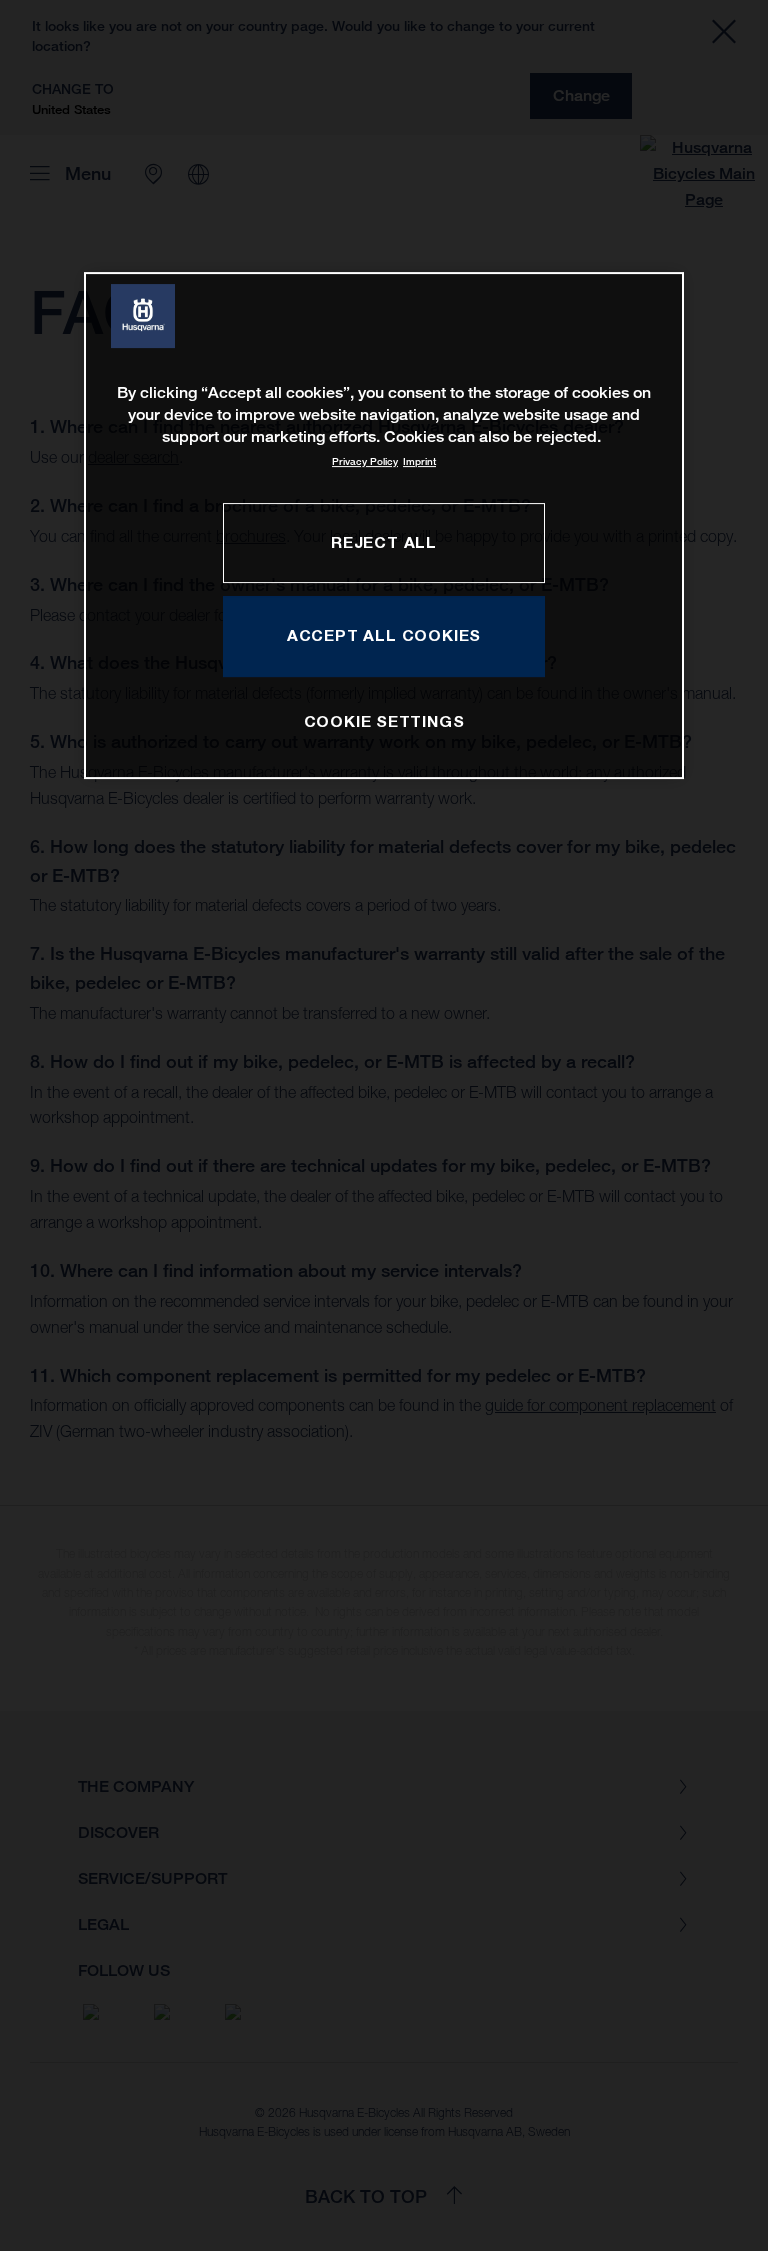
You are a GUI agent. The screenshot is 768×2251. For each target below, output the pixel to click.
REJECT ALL (384, 542)
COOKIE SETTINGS (384, 721)
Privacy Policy (365, 461)
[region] (384, 525)
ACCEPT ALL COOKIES (384, 635)
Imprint (419, 461)
